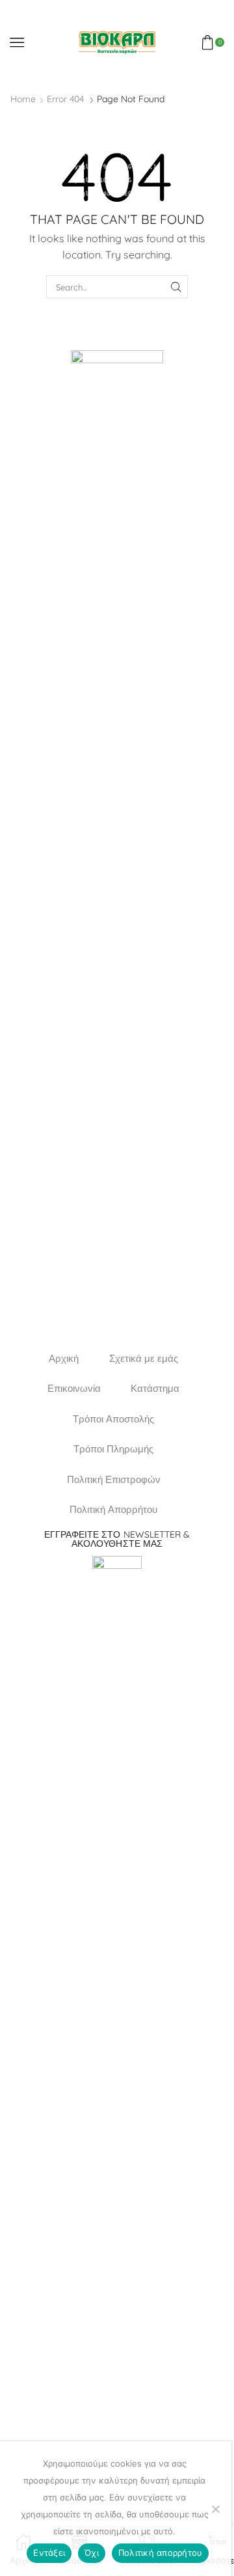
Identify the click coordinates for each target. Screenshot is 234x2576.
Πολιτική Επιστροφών (114, 1479)
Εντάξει (49, 2553)
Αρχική (64, 1358)
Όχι (92, 2553)
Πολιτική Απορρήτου (113, 1509)
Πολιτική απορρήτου (161, 2553)
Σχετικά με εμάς (144, 1358)
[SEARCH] (176, 286)
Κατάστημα (155, 1388)
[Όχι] (215, 2509)
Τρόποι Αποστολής (113, 1419)
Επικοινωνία (74, 1388)
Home (23, 99)
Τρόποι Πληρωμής (113, 1449)
